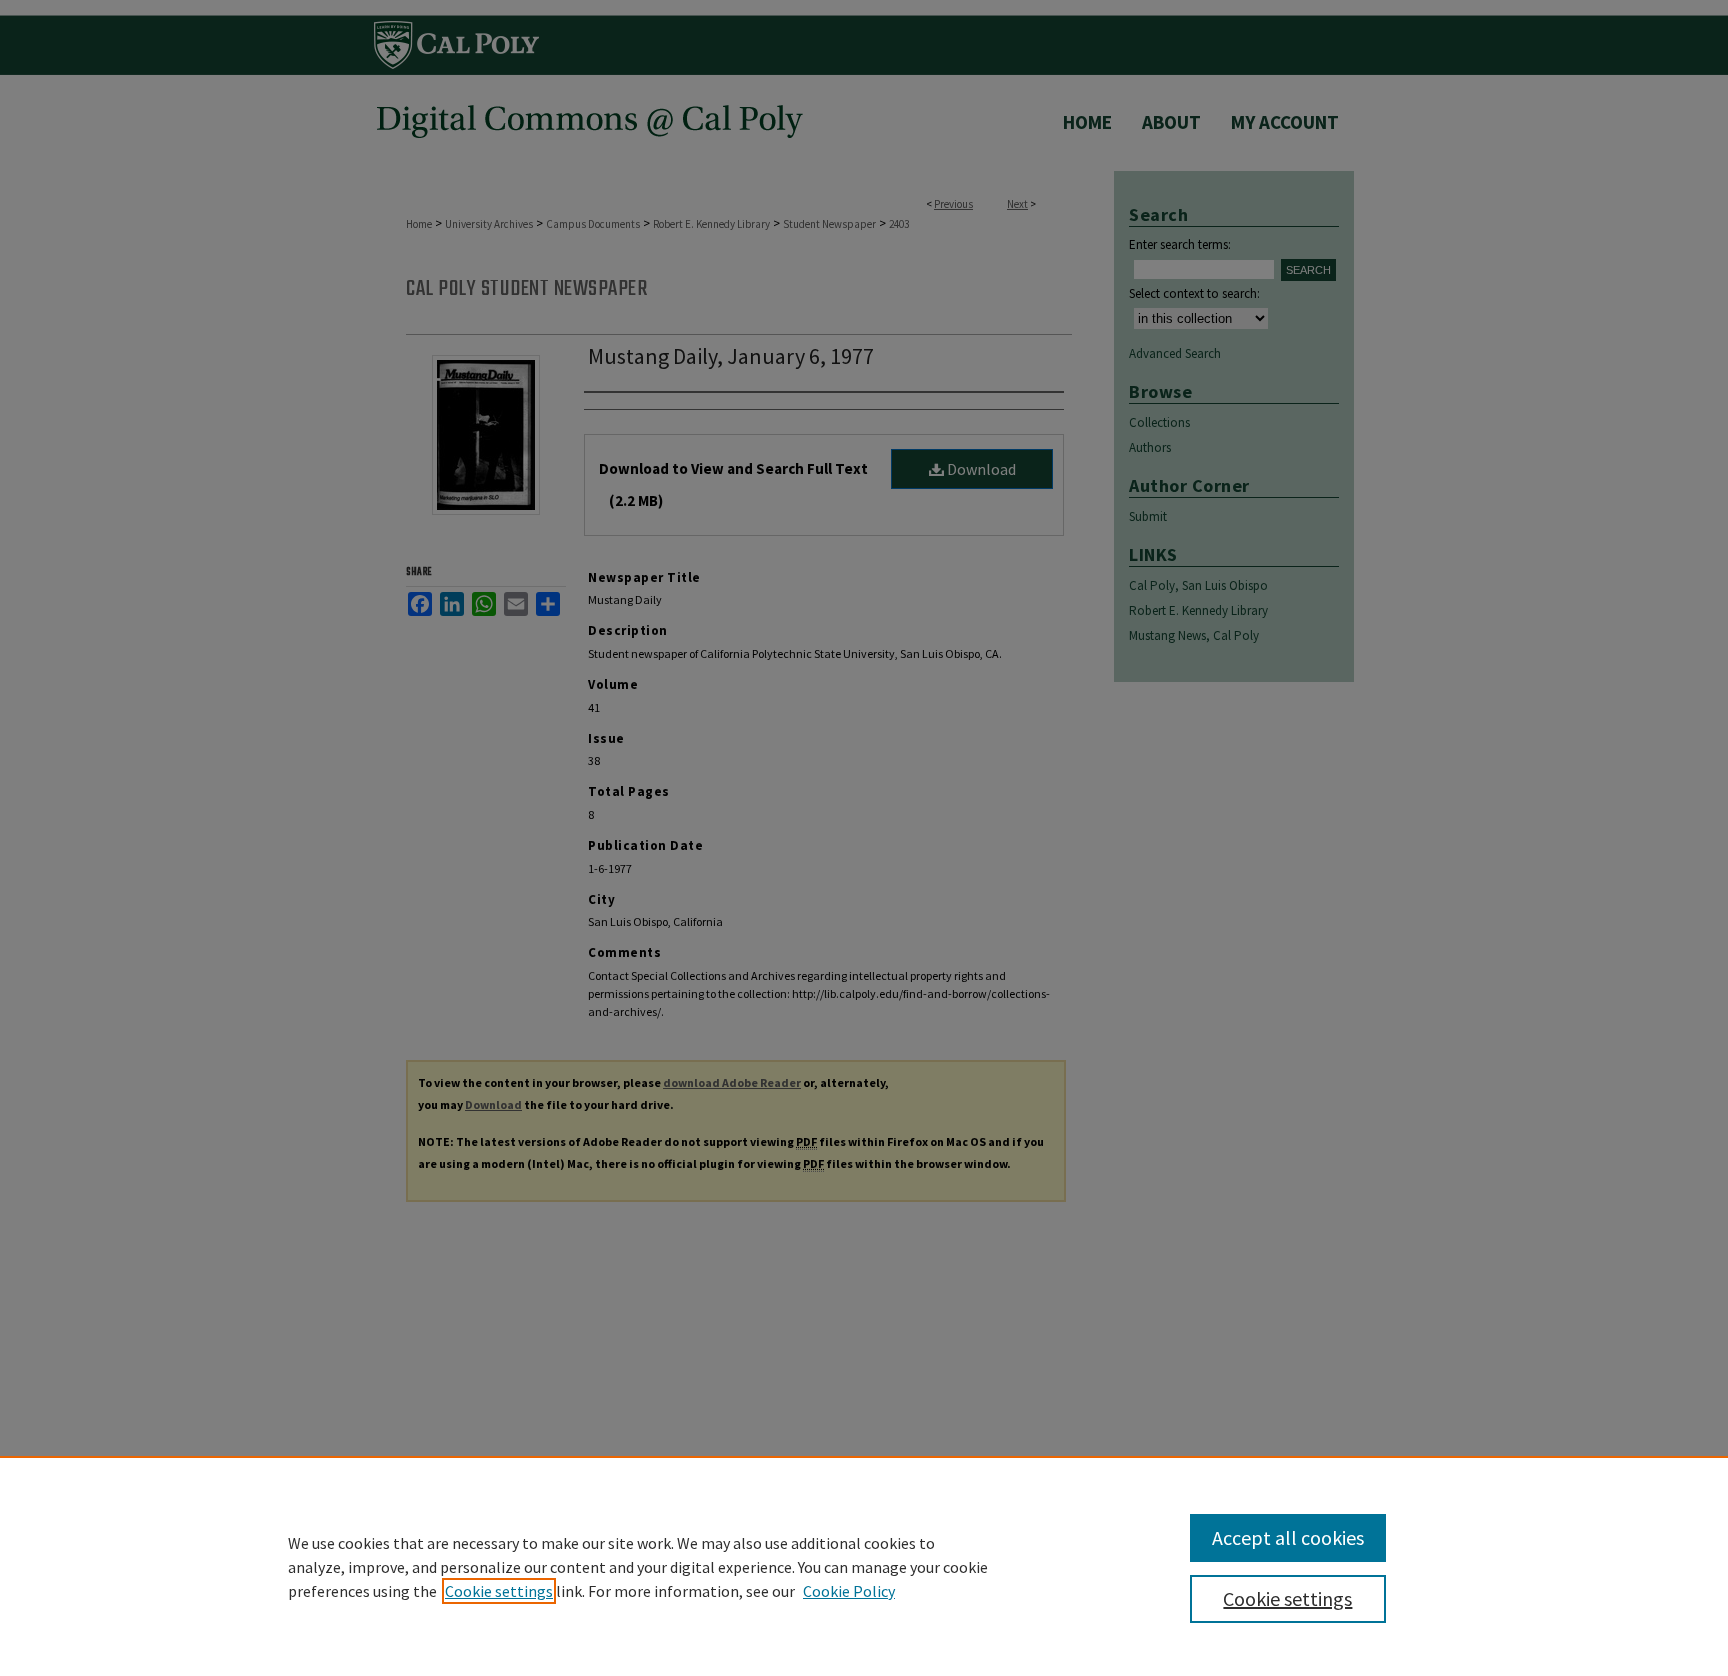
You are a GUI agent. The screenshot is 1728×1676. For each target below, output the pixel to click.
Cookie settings (499, 1591)
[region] (864, 1566)
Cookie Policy (849, 1591)
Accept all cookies (1288, 1537)
